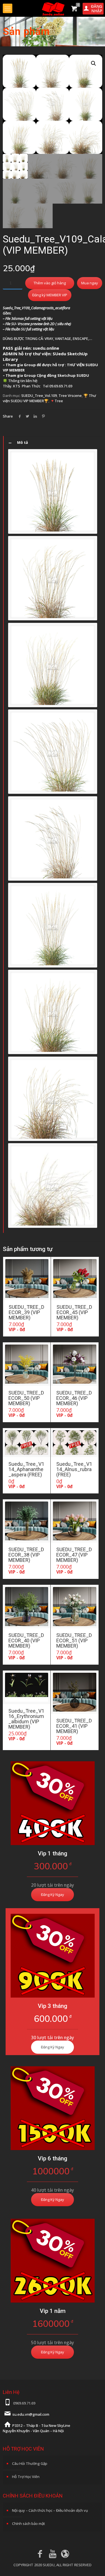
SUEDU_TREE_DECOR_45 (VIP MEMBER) (74, 1312)
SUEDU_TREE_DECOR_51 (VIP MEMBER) (74, 1640)
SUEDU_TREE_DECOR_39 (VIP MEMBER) (26, 1312)
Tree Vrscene (70, 395)
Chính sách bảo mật (29, 2523)
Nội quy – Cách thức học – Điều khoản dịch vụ (50, 2510)
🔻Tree (57, 401)
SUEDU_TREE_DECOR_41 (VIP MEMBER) (74, 1726)
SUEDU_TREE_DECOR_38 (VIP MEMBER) (26, 1555)
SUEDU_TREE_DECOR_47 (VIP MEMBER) (74, 1555)
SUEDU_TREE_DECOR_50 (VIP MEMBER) (26, 1398)
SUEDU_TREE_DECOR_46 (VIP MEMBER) (74, 1398)
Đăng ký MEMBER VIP (50, 295)
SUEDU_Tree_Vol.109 (39, 395)
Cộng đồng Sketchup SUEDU (63, 375)
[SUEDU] (53, 8)
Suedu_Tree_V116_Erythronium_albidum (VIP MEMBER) (26, 1719)
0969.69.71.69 (24, 2403)
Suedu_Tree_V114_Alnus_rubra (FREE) (74, 1469)
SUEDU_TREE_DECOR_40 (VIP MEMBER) (26, 1640)
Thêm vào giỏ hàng (50, 283)
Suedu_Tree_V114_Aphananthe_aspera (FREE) (26, 1469)
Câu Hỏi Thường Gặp (30, 2463)
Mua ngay (90, 283)
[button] (94, 63)
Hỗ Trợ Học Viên (26, 2477)
